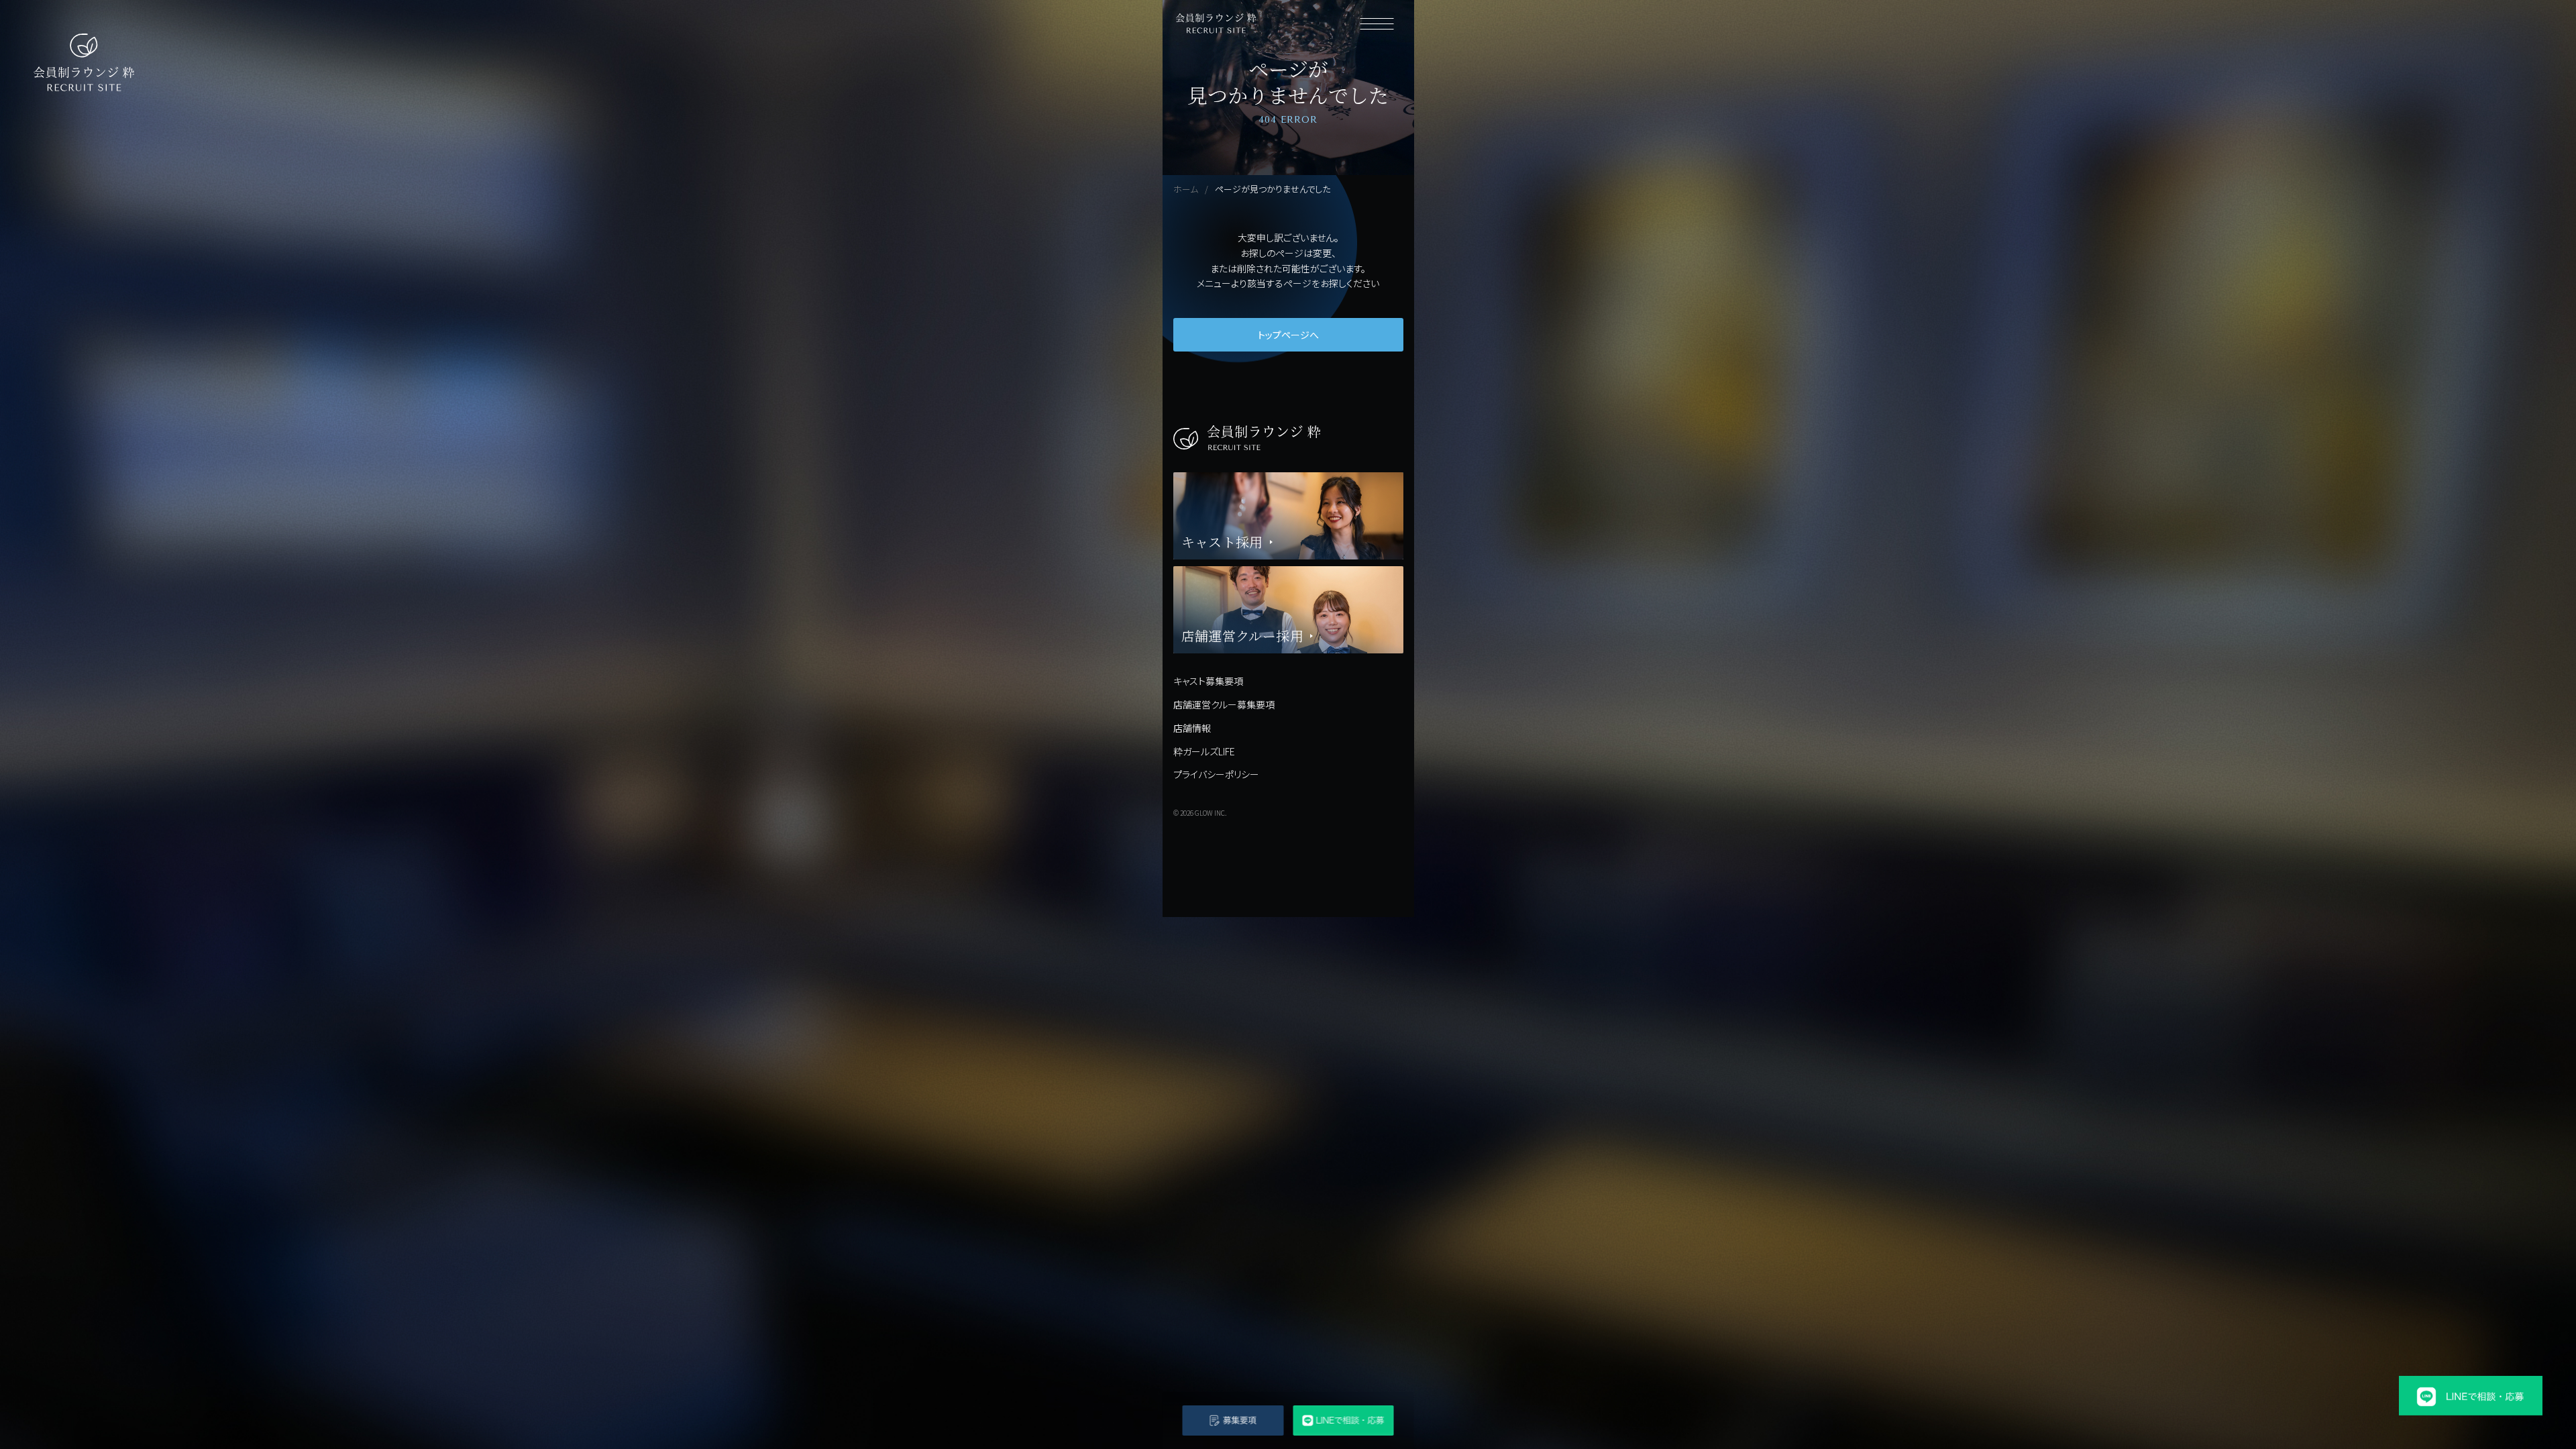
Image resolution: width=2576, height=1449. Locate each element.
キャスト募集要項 (1208, 681)
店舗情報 (1192, 728)
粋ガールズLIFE (1204, 751)
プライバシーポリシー (1216, 774)
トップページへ (1288, 335)
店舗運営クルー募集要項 (1224, 704)
